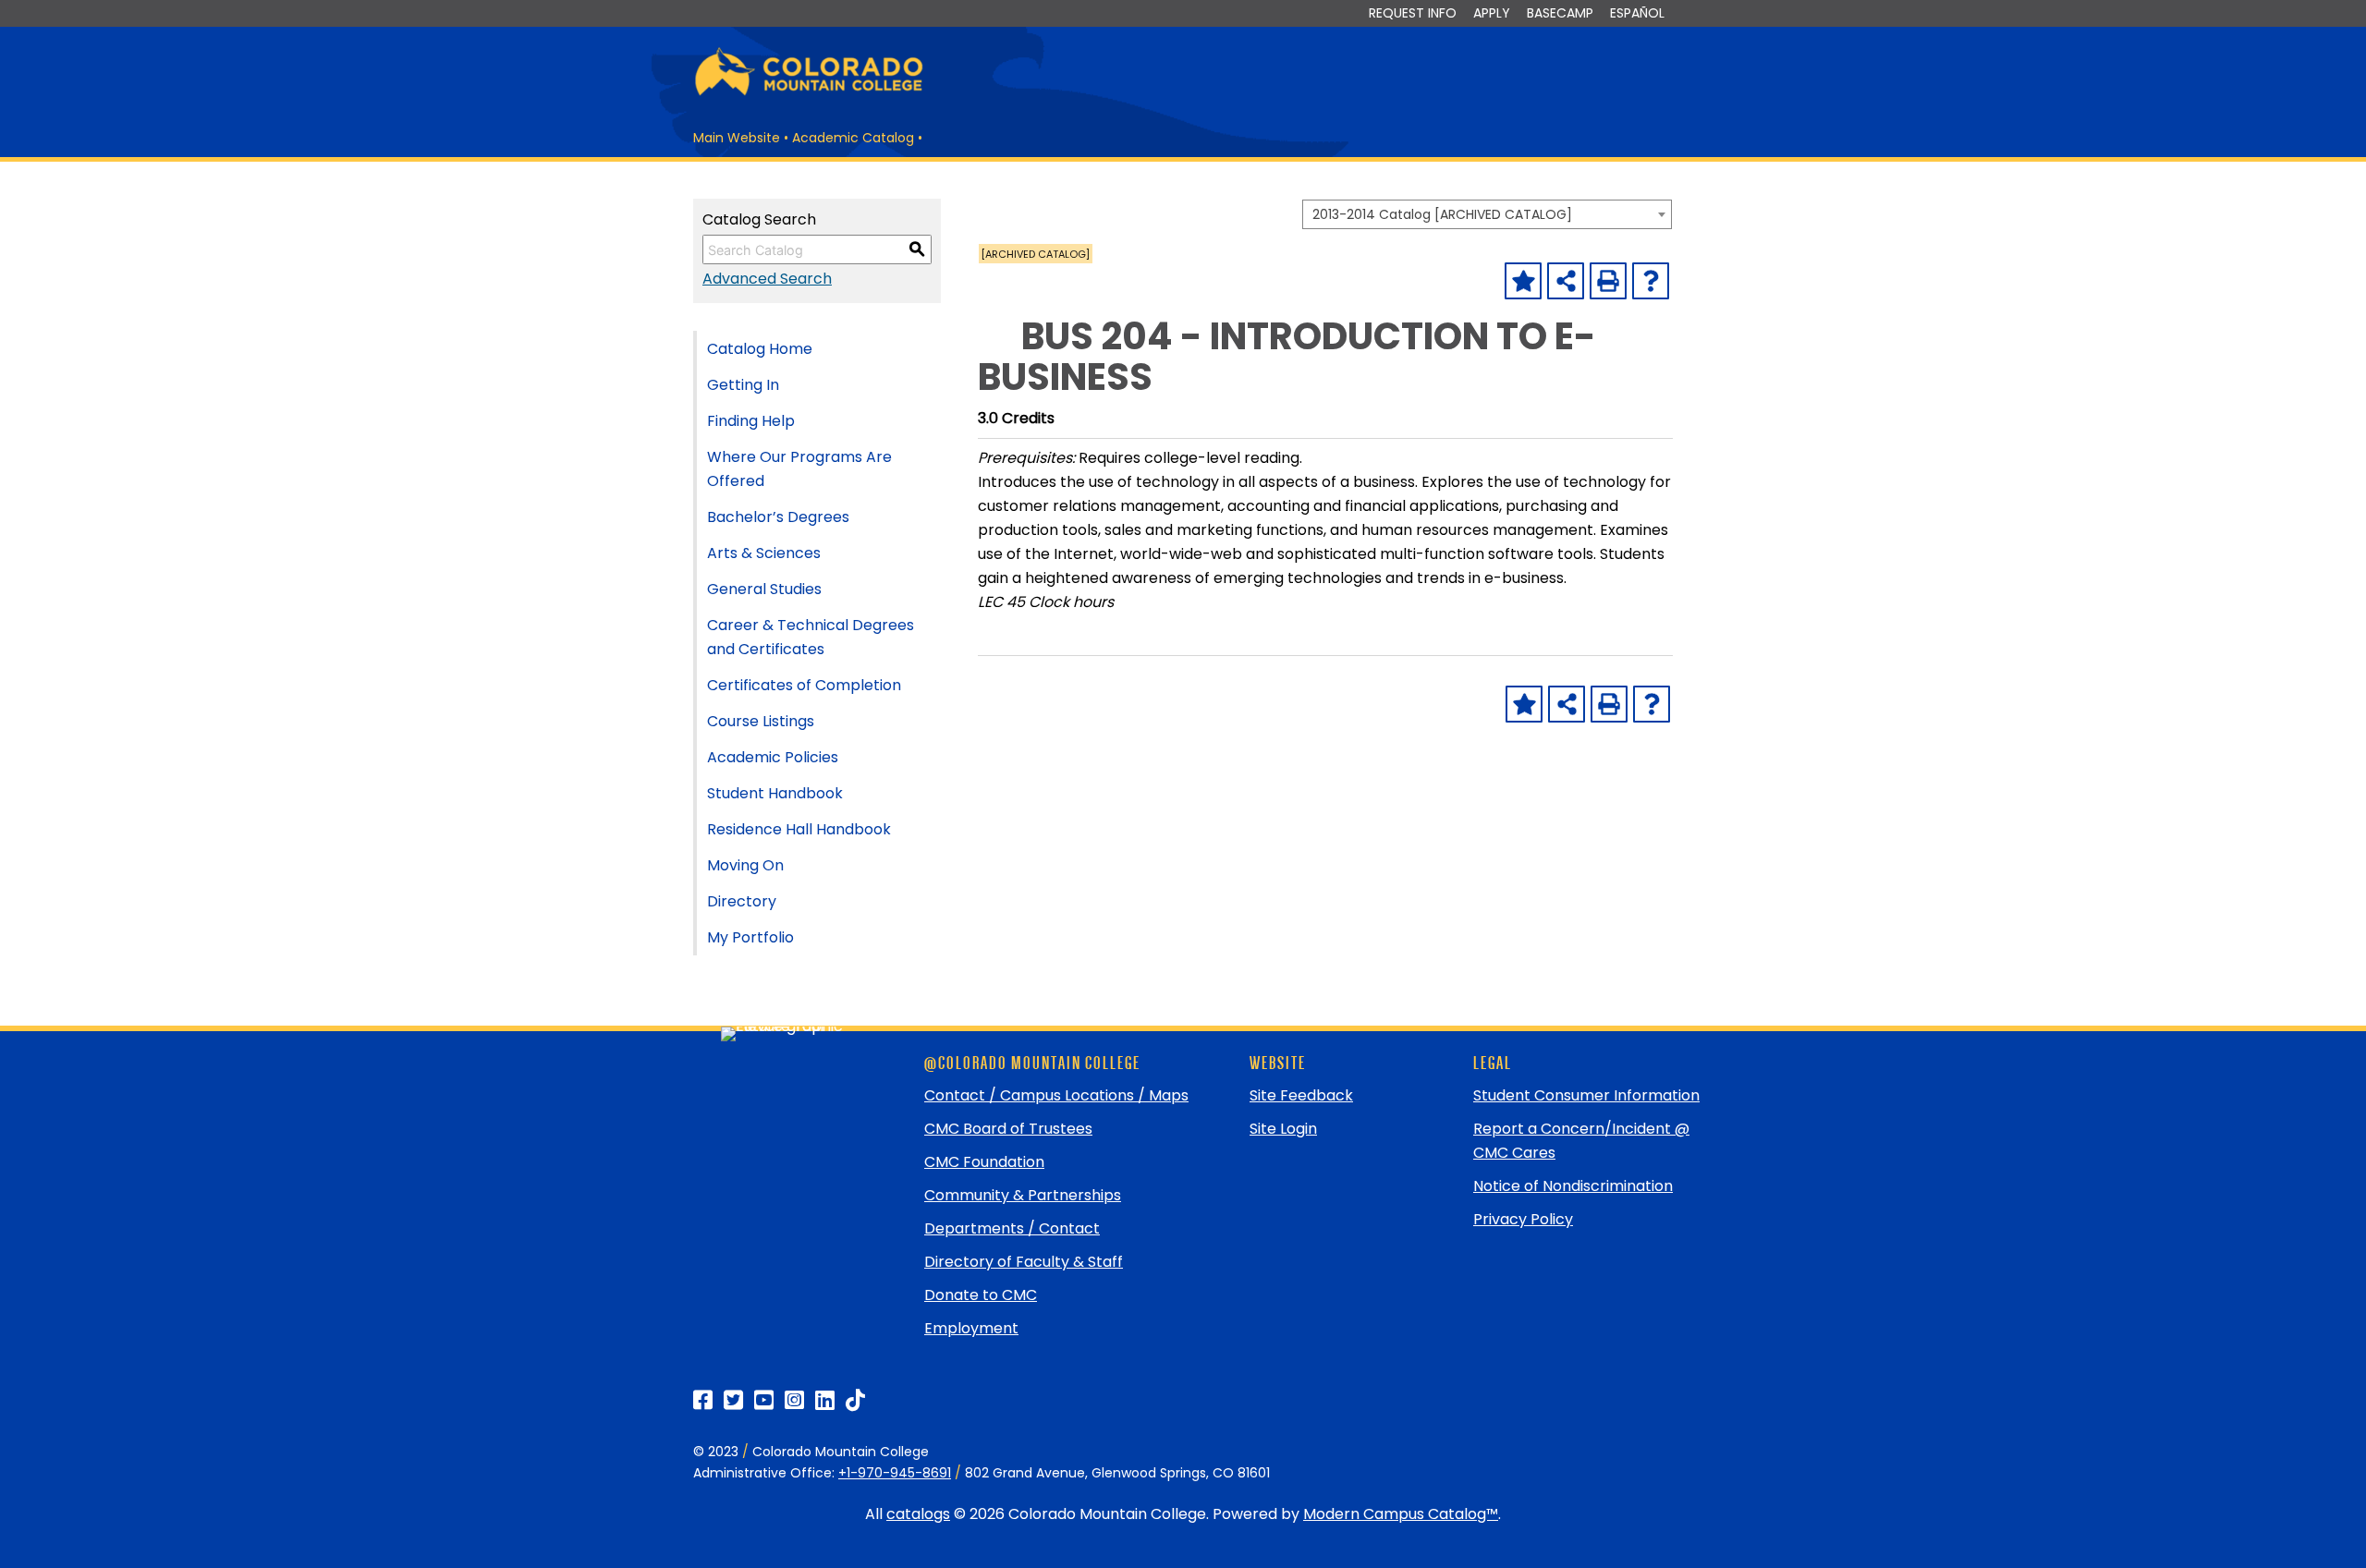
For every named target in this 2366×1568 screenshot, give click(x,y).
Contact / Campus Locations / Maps (1056, 1095)
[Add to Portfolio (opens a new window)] (1523, 281)
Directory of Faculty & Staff (1024, 1262)
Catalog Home (760, 349)
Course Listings (761, 721)
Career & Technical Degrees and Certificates (811, 637)
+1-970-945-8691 (895, 1473)
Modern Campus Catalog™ (1401, 1514)
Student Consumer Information (1586, 1095)
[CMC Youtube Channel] (764, 1400)
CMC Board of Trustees (1008, 1129)
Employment (971, 1328)
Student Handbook (775, 793)
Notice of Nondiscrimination (1573, 1186)
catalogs (918, 1514)
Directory (742, 901)
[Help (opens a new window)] (1651, 281)
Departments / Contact (1012, 1228)
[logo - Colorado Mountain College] (809, 93)
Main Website (737, 138)
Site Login (1283, 1129)
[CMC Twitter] (733, 1400)
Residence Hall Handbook (799, 829)
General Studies (764, 589)
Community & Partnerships (1023, 1195)
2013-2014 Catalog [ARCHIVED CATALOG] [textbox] (1442, 214)
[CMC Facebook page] (703, 1400)
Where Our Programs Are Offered (799, 469)
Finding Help (751, 421)
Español (1637, 13)
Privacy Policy (1523, 1219)
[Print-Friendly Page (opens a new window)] (1608, 281)
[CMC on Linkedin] (825, 1400)
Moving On (745, 865)
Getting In (743, 385)
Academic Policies (773, 757)
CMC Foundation (984, 1162)
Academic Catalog (853, 138)
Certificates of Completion (804, 685)
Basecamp (1560, 13)
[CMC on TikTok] (855, 1400)
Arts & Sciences (764, 553)
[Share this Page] (1566, 281)
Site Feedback (1301, 1095)
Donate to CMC (981, 1295)
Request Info (1413, 13)
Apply (1492, 13)
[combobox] (1487, 214)
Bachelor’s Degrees (778, 517)
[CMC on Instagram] (794, 1400)
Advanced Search (767, 279)
